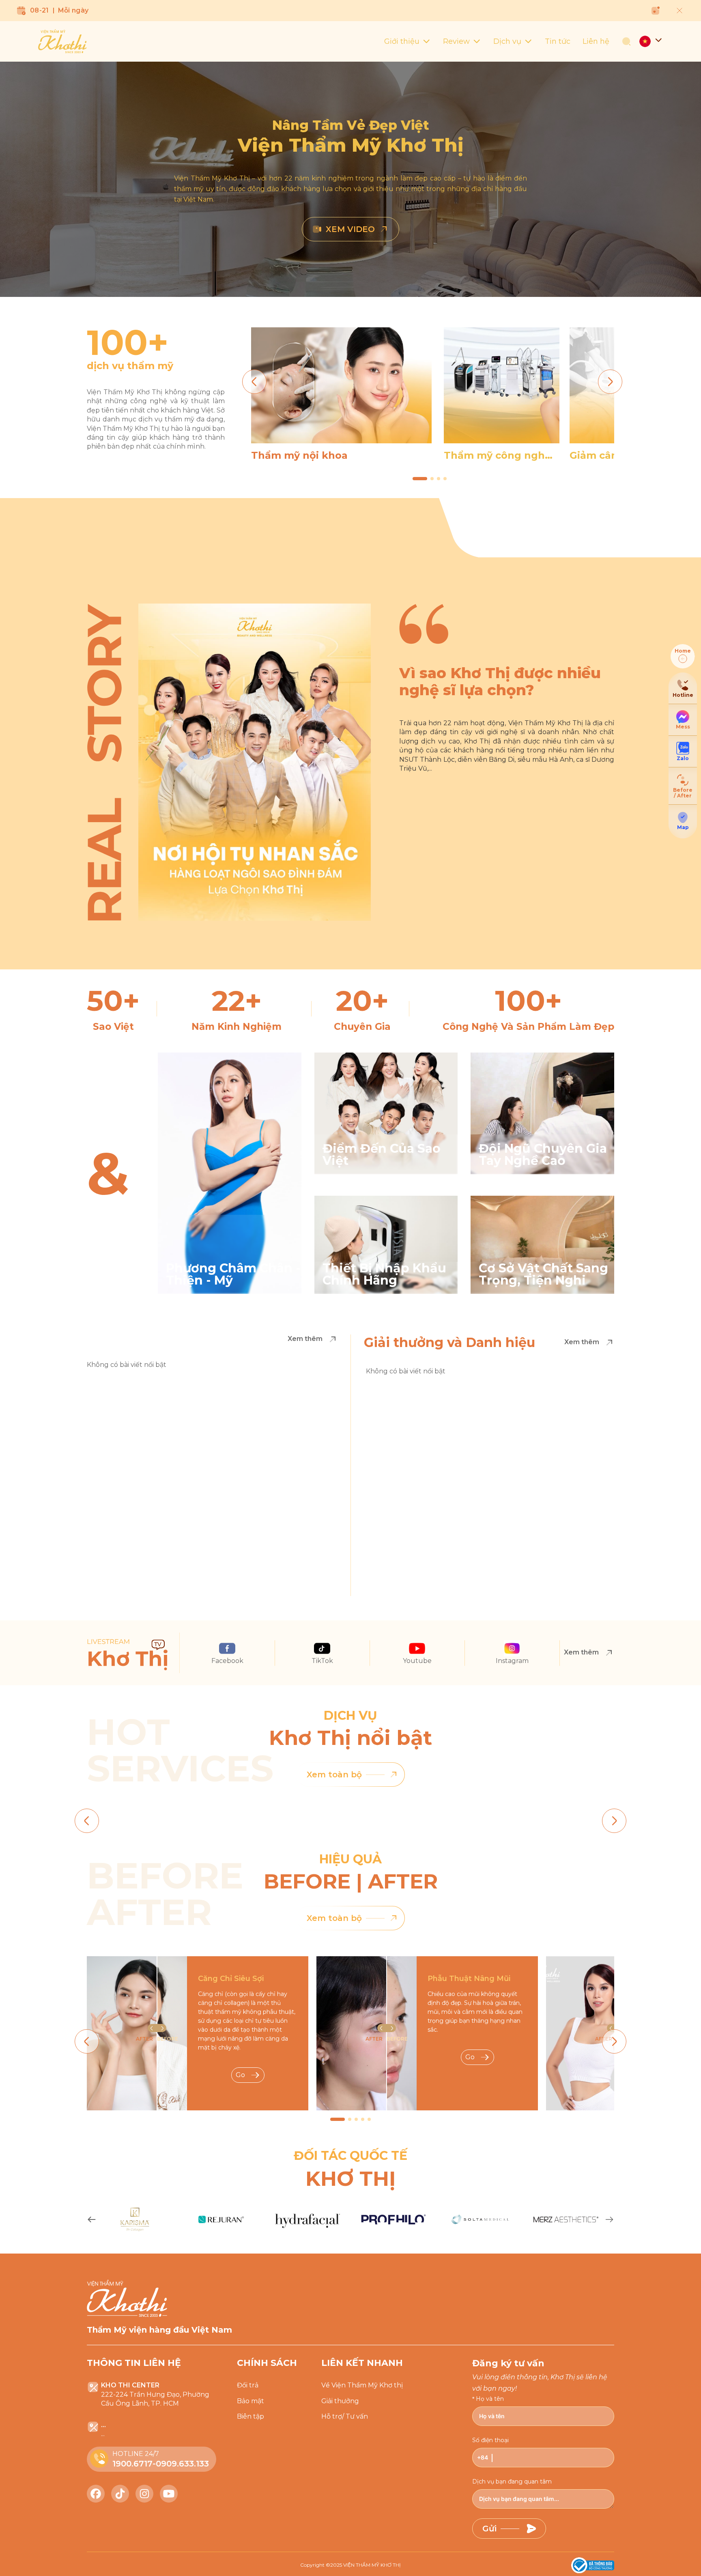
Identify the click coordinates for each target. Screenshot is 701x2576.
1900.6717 (132, 2464)
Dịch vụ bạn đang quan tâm (512, 2481)
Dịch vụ (507, 41)
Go (240, 2075)
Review (456, 41)
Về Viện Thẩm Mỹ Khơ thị (362, 2385)
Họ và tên (490, 2399)
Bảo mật (251, 2401)
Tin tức (558, 41)
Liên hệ (596, 41)
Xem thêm (305, 1339)
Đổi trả (248, 2385)
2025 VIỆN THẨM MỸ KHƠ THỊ (366, 2565)
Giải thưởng (340, 2401)
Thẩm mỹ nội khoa (299, 455)
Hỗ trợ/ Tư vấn (345, 2416)
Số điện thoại (490, 2440)
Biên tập (251, 2416)
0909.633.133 (182, 2464)
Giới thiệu (402, 41)
